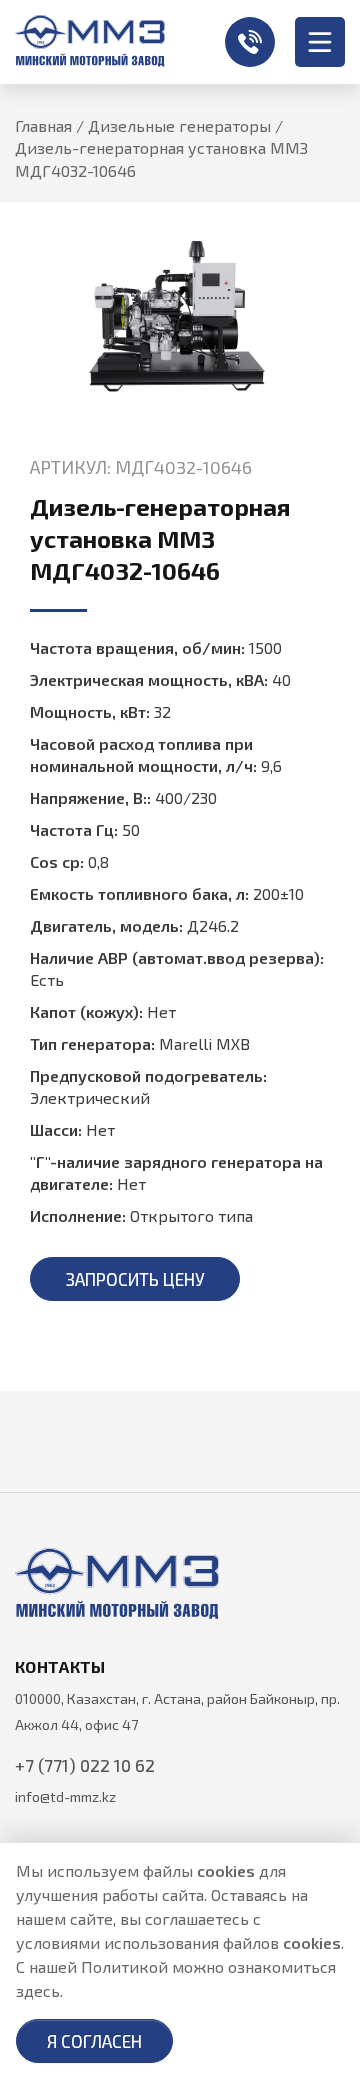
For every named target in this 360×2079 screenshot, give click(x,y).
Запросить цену (135, 1279)
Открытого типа (191, 1215)
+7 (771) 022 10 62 (250, 42)
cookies (226, 1870)
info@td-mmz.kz (65, 1796)
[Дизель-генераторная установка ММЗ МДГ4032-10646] (180, 316)
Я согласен (94, 2041)
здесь (38, 1990)
